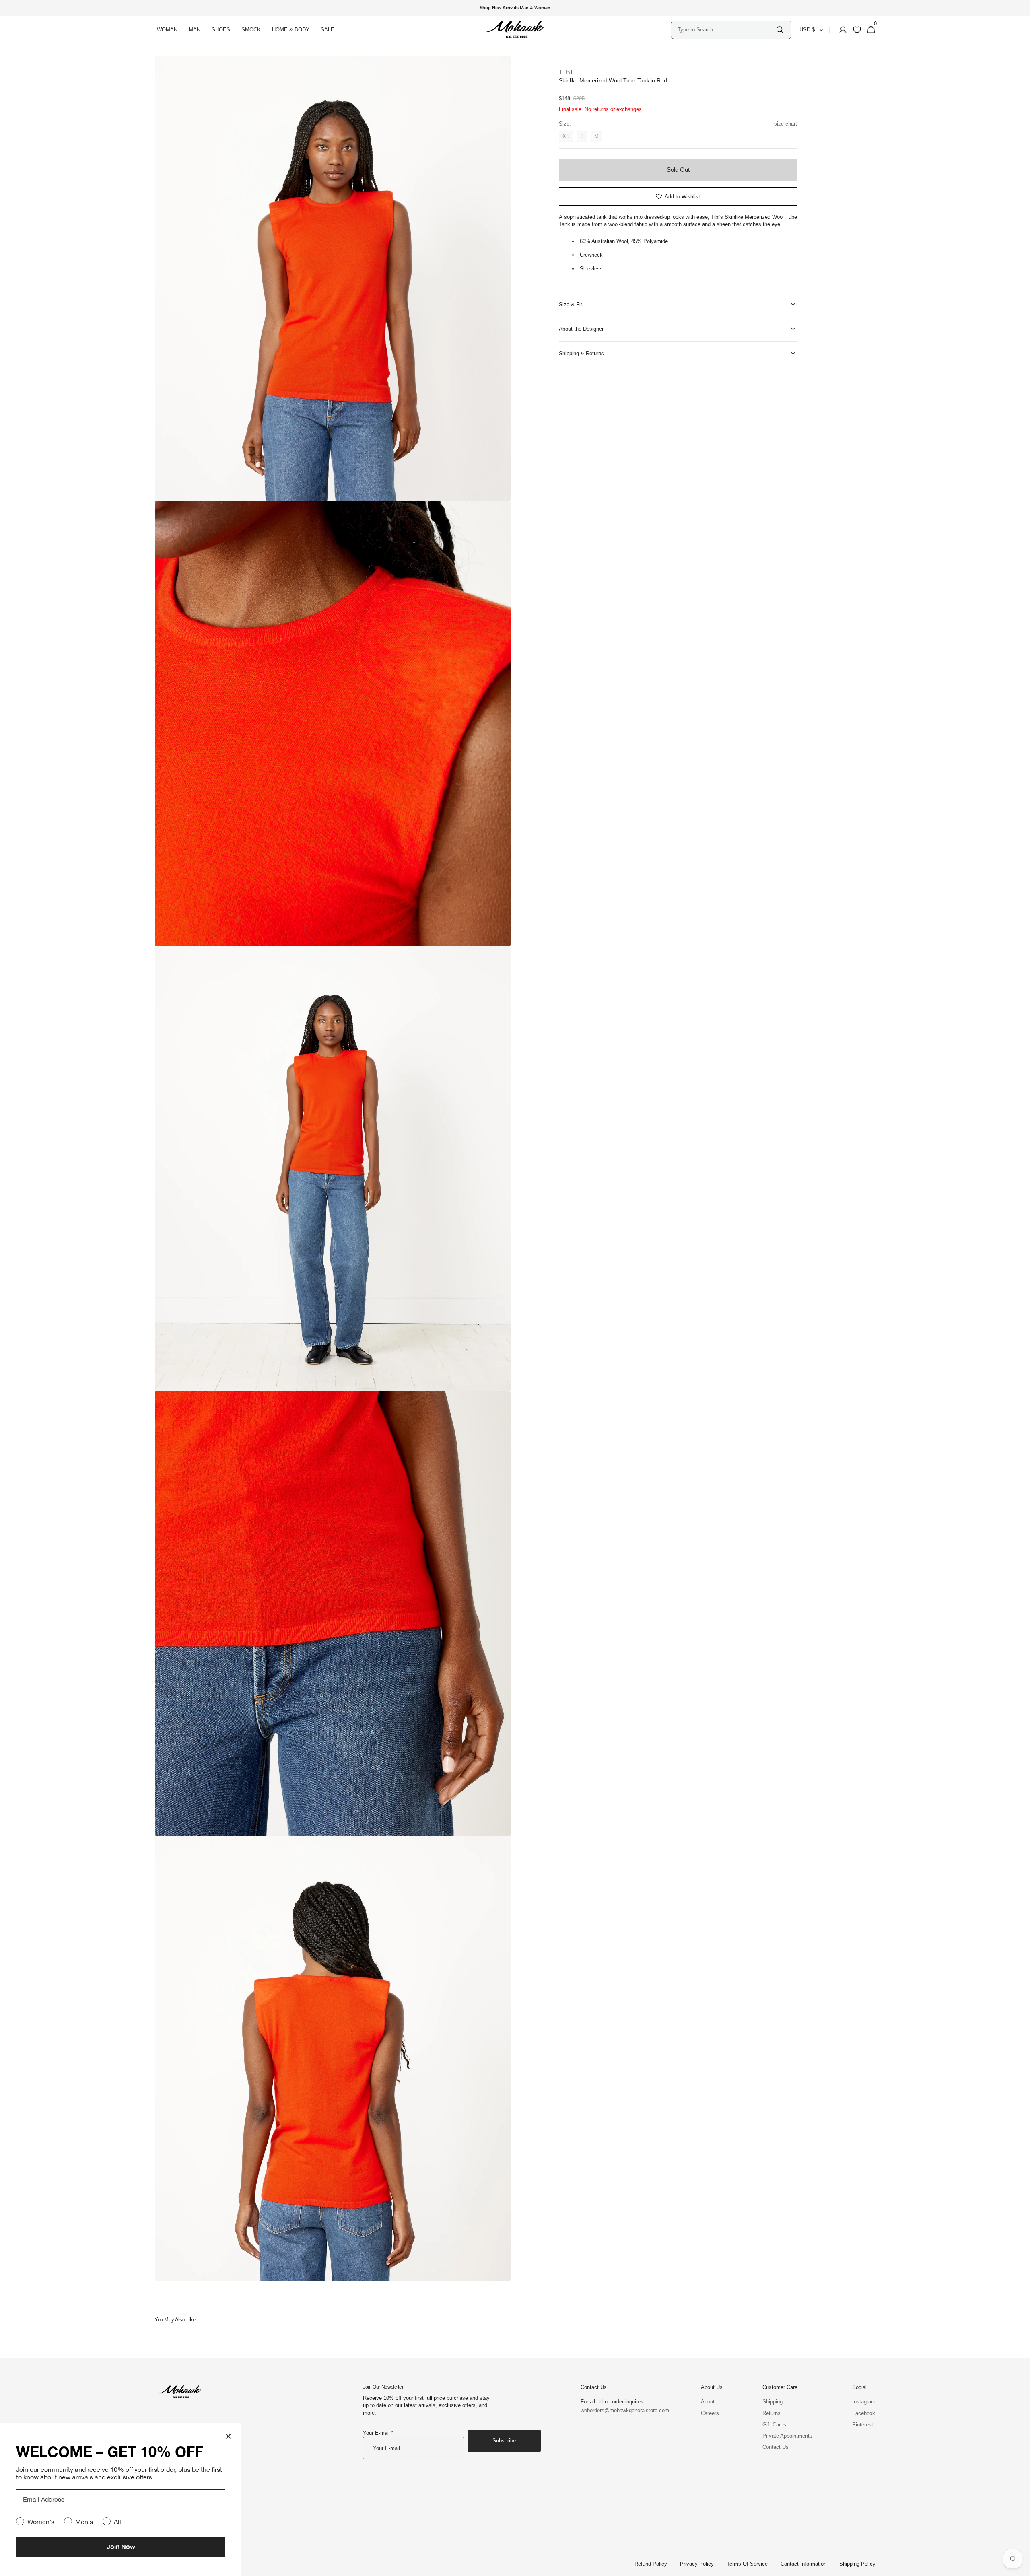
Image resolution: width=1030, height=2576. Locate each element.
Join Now (121, 2546)
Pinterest (863, 2425)
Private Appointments (787, 2436)
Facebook (864, 2413)
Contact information (803, 2564)
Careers (710, 2413)
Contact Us (776, 2447)
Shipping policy (857, 2564)
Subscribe (504, 2441)
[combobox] (726, 30)
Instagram (864, 2402)
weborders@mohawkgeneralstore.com (621, 2410)
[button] (840, 30)
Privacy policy (697, 2564)
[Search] (780, 30)
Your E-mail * (378, 2433)
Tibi (566, 72)
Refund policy (651, 2564)
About (708, 2402)
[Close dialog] (228, 2436)
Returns (771, 2413)
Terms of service (747, 2564)
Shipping (772, 2402)
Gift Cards (774, 2425)
